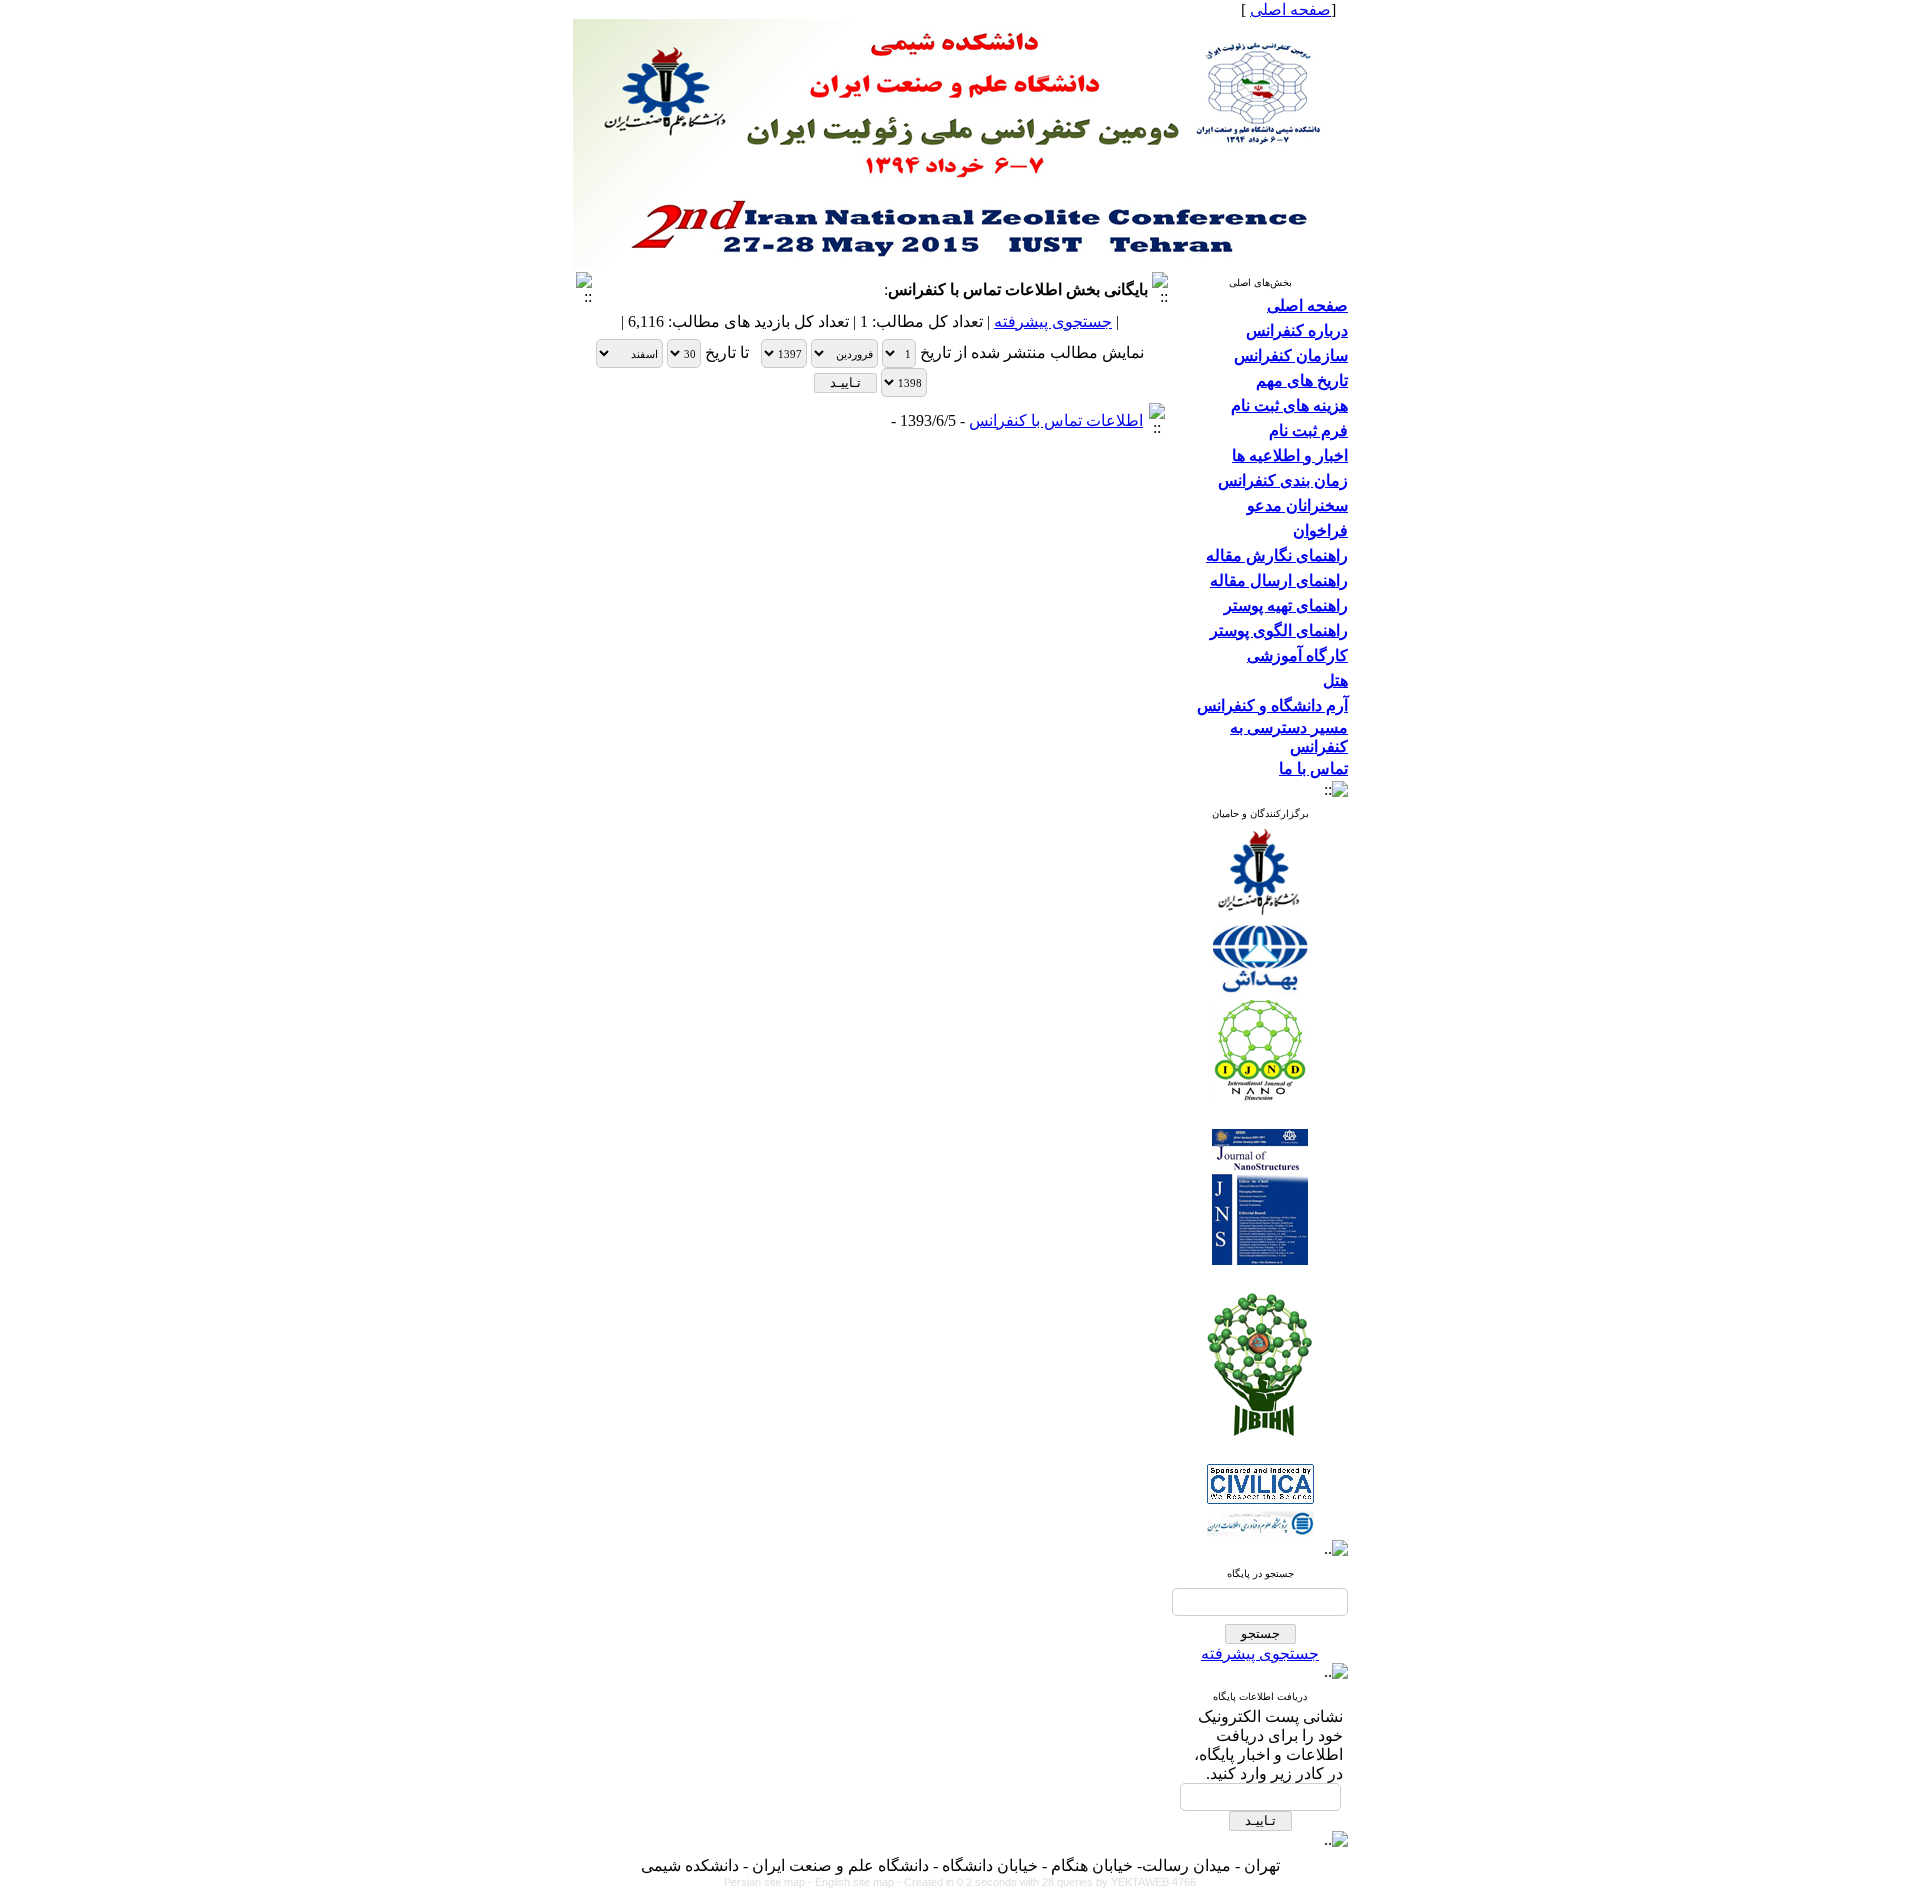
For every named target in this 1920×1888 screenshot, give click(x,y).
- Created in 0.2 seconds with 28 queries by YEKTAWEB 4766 (1046, 1882)
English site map (856, 1882)
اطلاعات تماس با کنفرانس (1056, 420)
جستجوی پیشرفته (1260, 1653)
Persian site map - (769, 1882)
